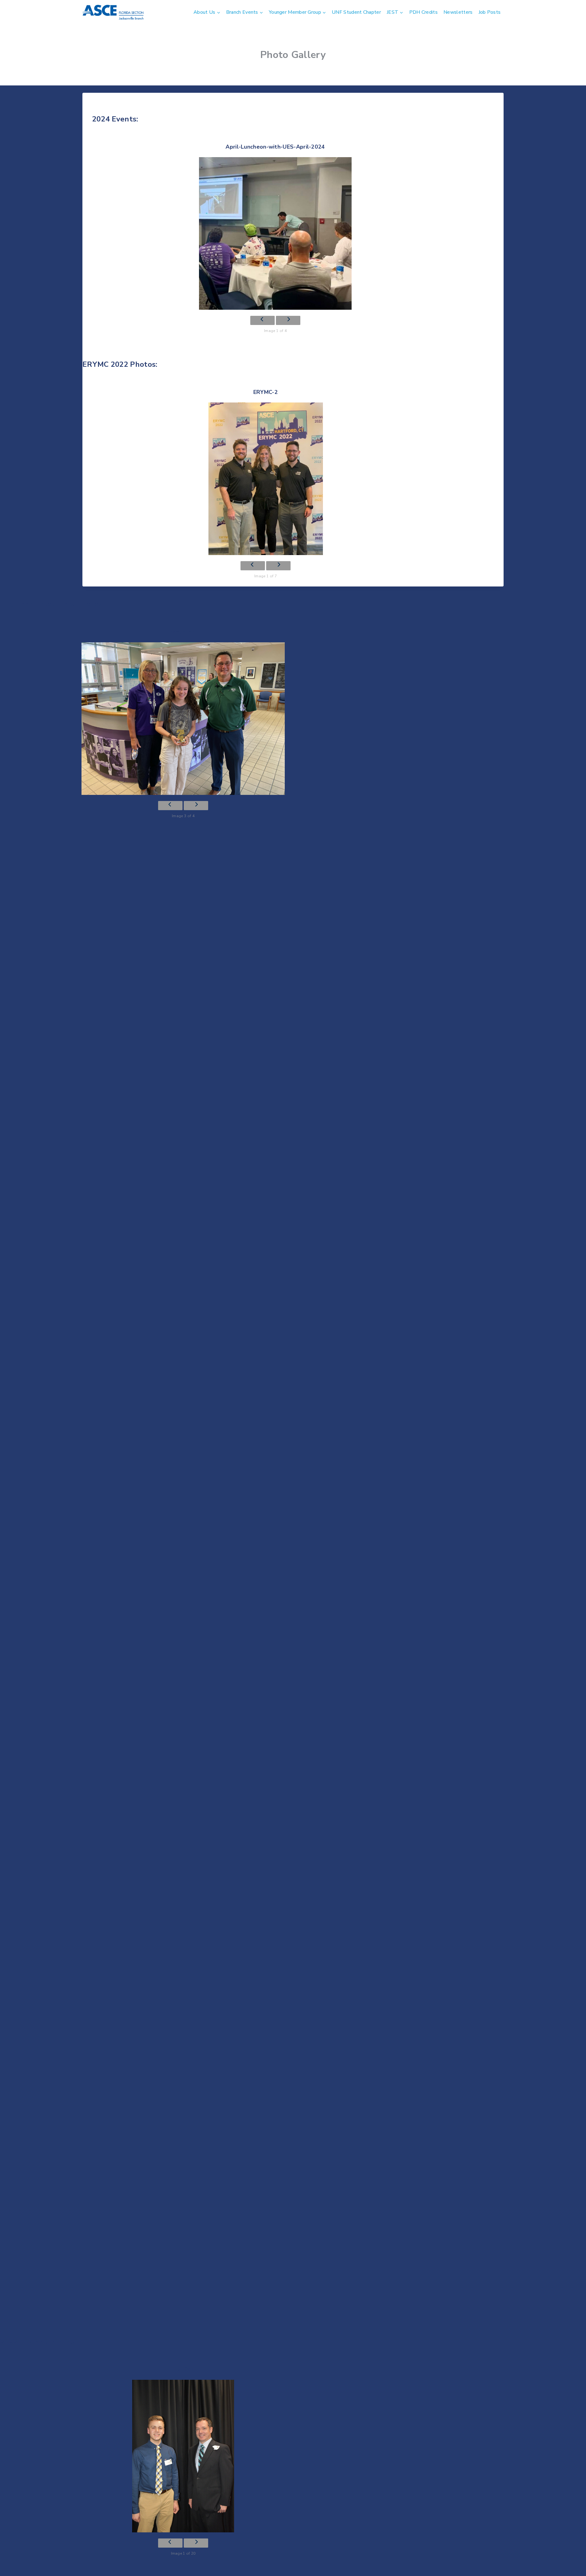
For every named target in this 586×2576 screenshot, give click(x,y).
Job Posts (490, 12)
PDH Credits (423, 12)
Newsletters (458, 12)
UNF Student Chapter (356, 12)
